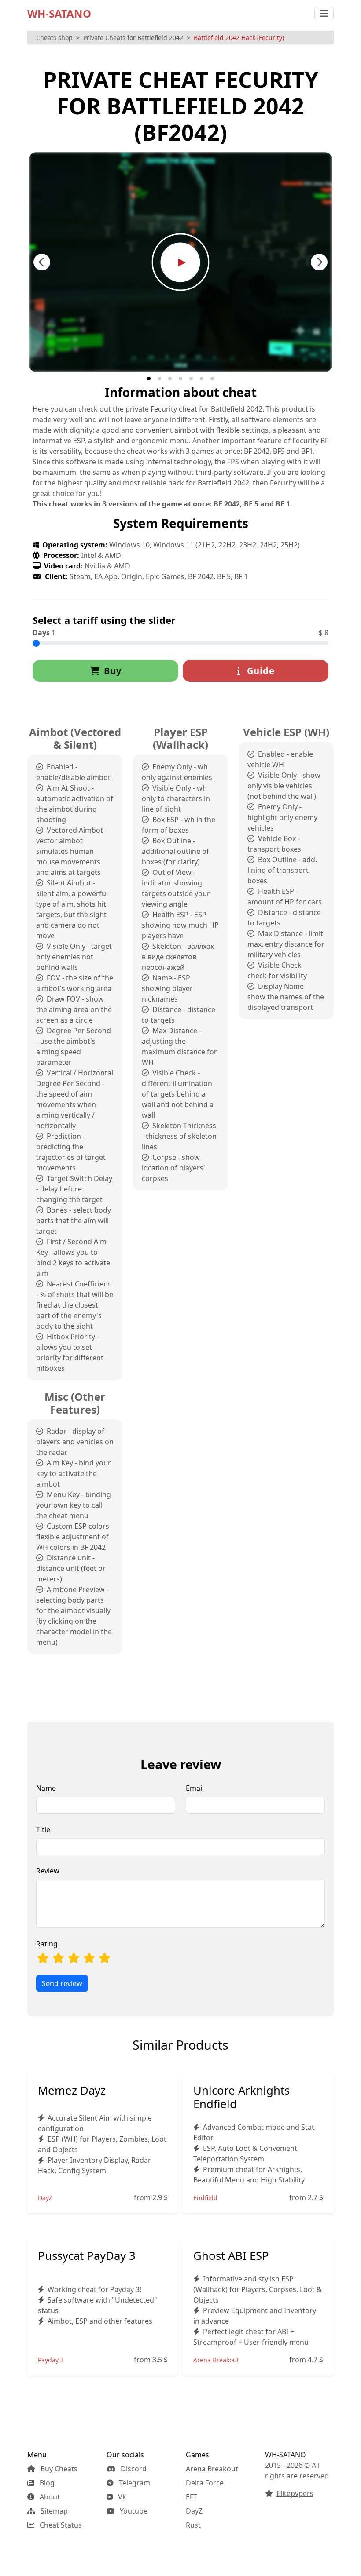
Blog (46, 2483)
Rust (193, 2525)
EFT (192, 2497)
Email (195, 1788)
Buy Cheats (58, 2469)
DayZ (194, 2511)
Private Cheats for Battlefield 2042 (133, 38)
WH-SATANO (59, 13)
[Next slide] (319, 262)
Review (48, 1871)
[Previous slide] (42, 262)
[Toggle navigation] (324, 14)
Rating (47, 1944)
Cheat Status (60, 2525)
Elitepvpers (295, 2493)
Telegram (134, 2483)
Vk (121, 2497)
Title (43, 1829)
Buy (113, 671)
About (49, 2497)
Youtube (133, 2511)
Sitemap (53, 2511)
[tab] (149, 379)
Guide (260, 671)
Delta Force (205, 2483)
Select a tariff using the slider (104, 620)
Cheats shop (54, 38)
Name (46, 1788)
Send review (62, 1983)
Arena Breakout (212, 2469)
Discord (133, 2469)
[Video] (180, 261)
